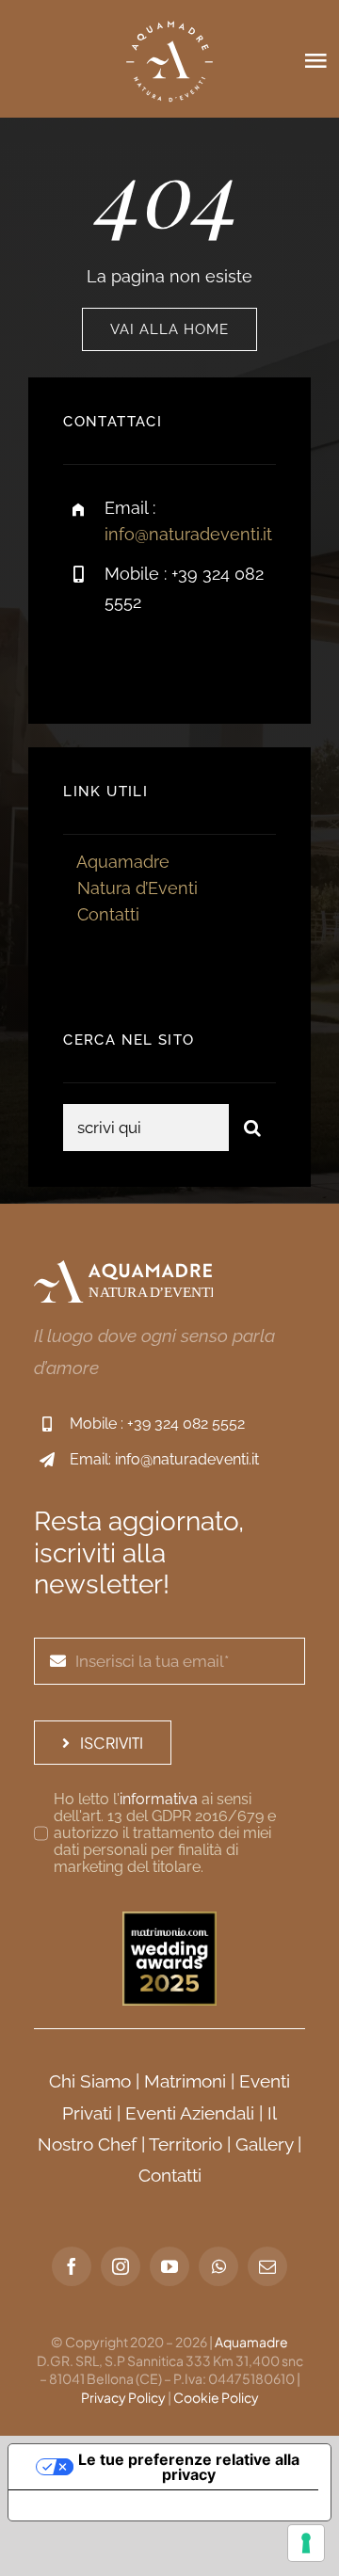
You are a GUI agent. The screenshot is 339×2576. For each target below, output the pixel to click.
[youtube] (169, 2266)
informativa (159, 1799)
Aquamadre (123, 862)
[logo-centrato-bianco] (169, 17)
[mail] (267, 2266)
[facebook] (84, 661)
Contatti (108, 914)
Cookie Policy (216, 2397)
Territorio (186, 2144)
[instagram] (188, 661)
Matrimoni (185, 2081)
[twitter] (136, 661)
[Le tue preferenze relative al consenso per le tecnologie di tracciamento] (306, 2543)
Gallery (264, 2144)
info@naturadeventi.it (188, 534)
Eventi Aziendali (190, 2113)
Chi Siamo (90, 2081)
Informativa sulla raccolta (116, 2505)
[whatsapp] (218, 2266)
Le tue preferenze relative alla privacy (189, 2467)
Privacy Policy (123, 2397)
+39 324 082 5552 (186, 1424)
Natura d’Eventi (137, 888)
